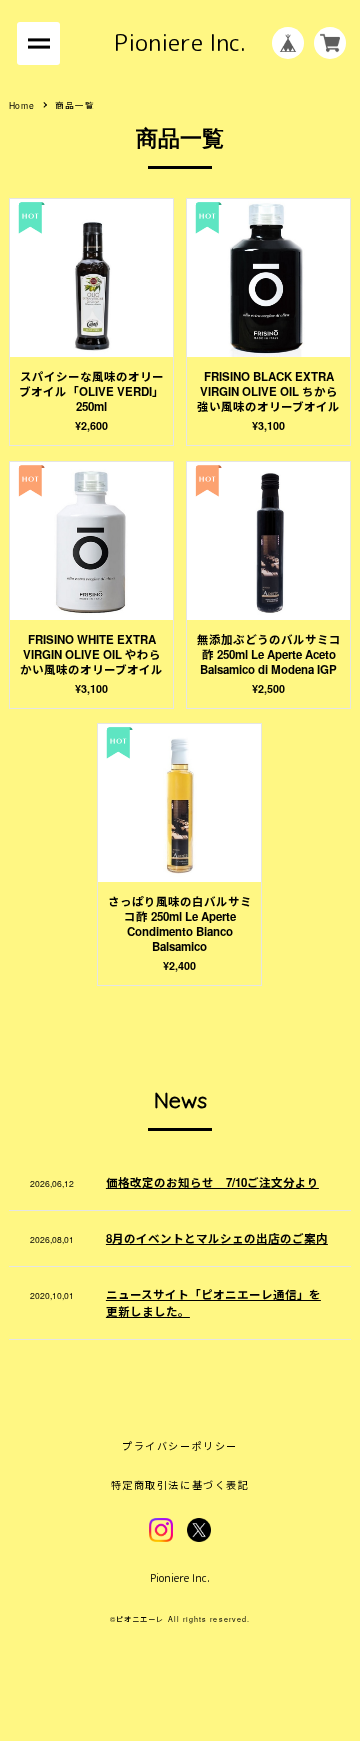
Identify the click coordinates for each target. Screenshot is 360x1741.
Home (22, 105)
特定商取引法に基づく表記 (180, 1485)
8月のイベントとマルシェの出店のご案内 (217, 1238)
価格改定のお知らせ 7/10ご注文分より (212, 1182)
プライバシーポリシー (179, 1446)
